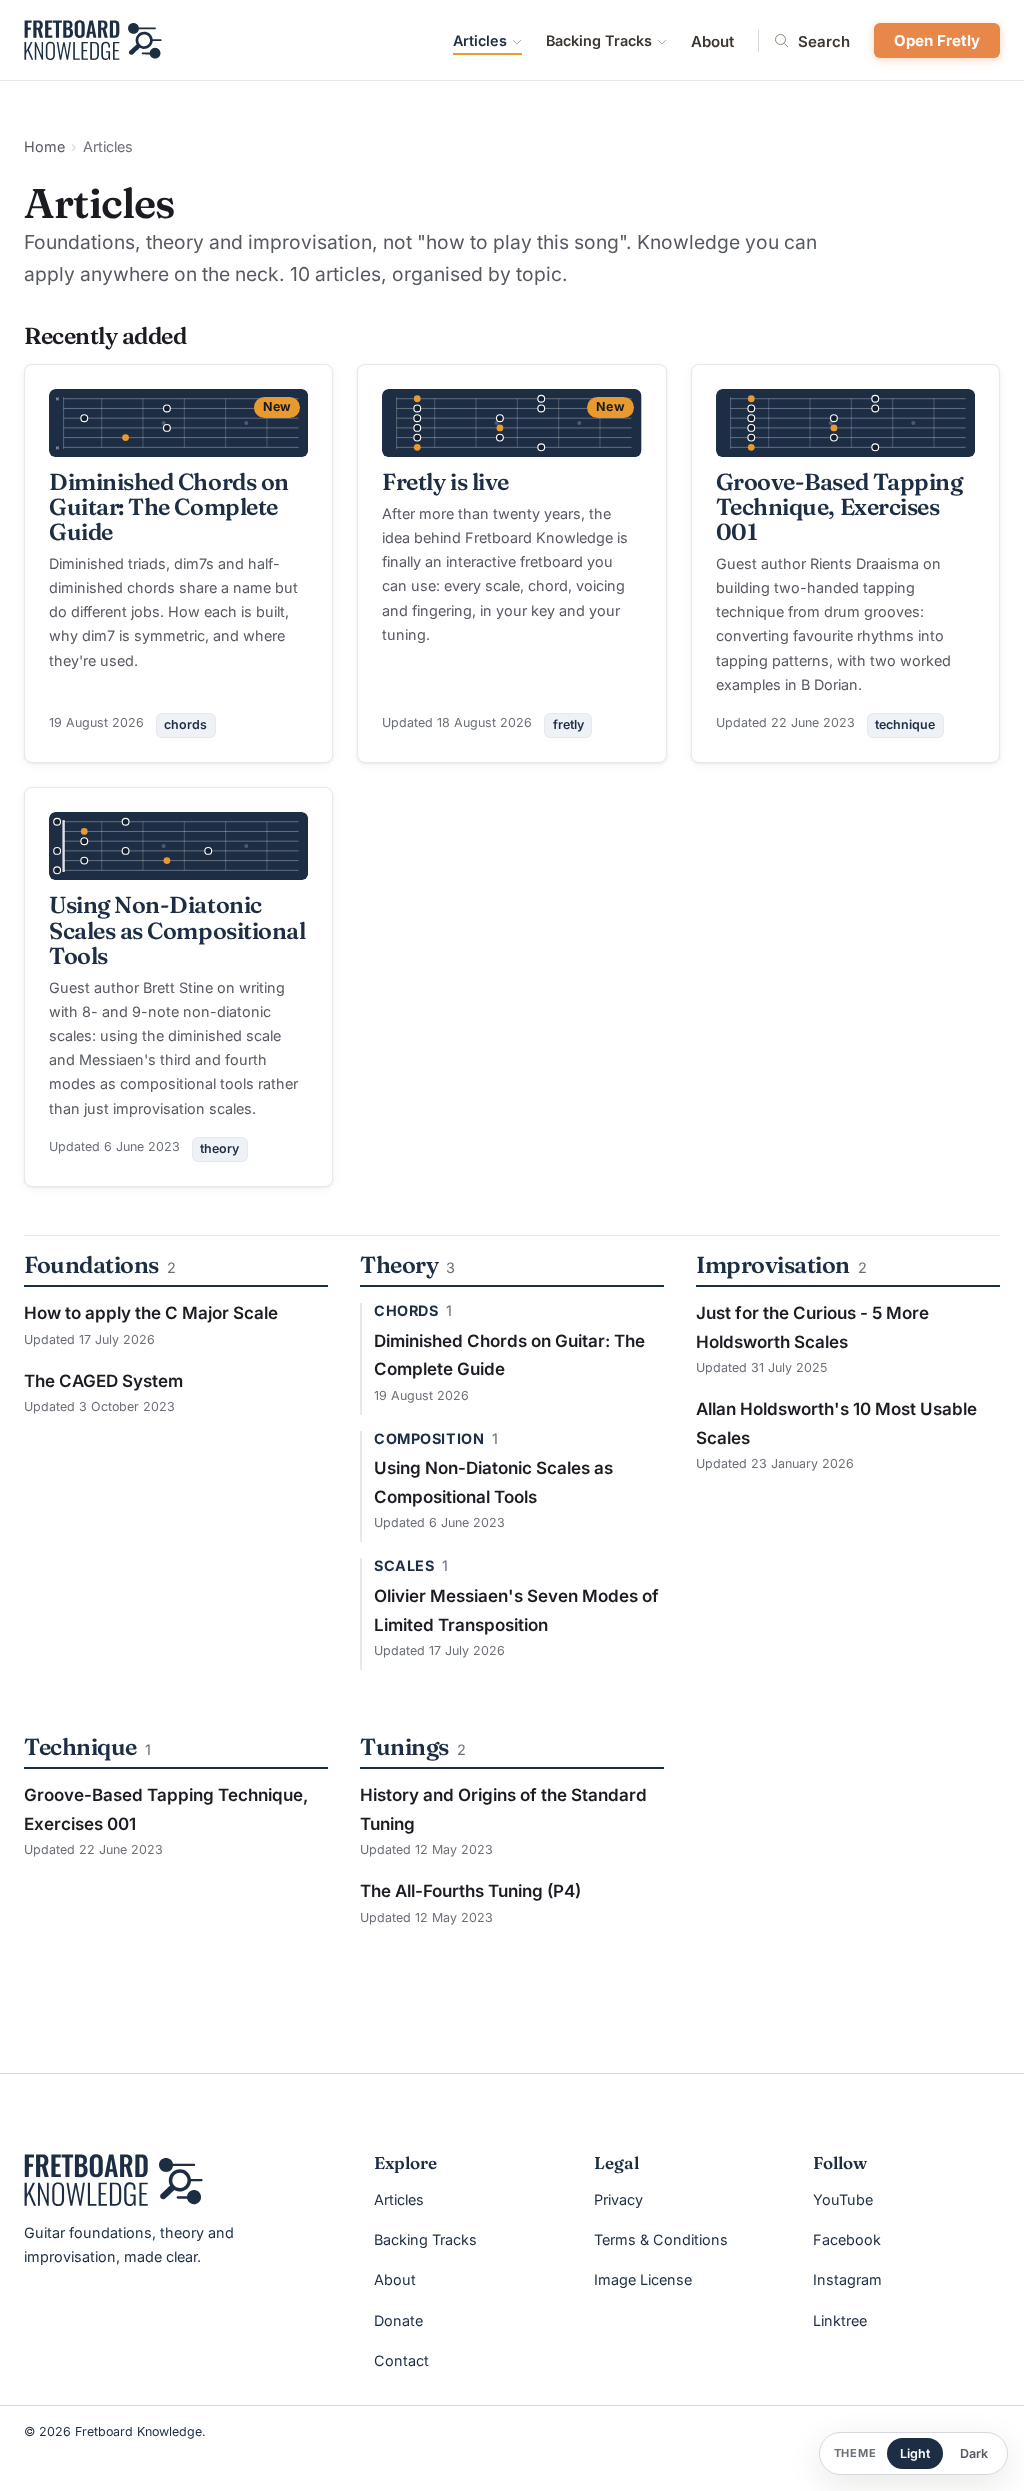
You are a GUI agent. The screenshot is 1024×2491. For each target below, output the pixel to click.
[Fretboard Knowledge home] (93, 40)
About (712, 41)
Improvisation (773, 1264)
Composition (429, 1439)
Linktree (840, 2320)
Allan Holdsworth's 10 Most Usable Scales (836, 1423)
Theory (399, 1264)
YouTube (843, 2199)
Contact (401, 2360)
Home (44, 146)
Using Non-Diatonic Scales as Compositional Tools (177, 929)
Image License (643, 2279)
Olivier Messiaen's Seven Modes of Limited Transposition (516, 1610)
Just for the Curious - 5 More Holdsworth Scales (812, 1327)
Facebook (847, 2239)
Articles (480, 40)
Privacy (618, 2199)
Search (824, 41)
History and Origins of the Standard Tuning (503, 1809)
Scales (404, 1566)
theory (219, 1148)
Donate (398, 2320)
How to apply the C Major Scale (151, 1313)
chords (185, 724)
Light (915, 2453)
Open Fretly (937, 40)
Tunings (404, 1746)
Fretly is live (445, 481)
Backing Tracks (599, 40)
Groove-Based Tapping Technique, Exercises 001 (839, 506)
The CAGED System (103, 1381)
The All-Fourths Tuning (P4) (470, 1891)
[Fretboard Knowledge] (113, 2180)
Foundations (91, 1264)
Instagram (847, 2279)
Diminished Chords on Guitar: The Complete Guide (169, 506)
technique (905, 724)
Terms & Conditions (661, 2239)
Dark (974, 2453)
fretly (568, 724)
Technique (80, 1746)
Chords (406, 1311)
